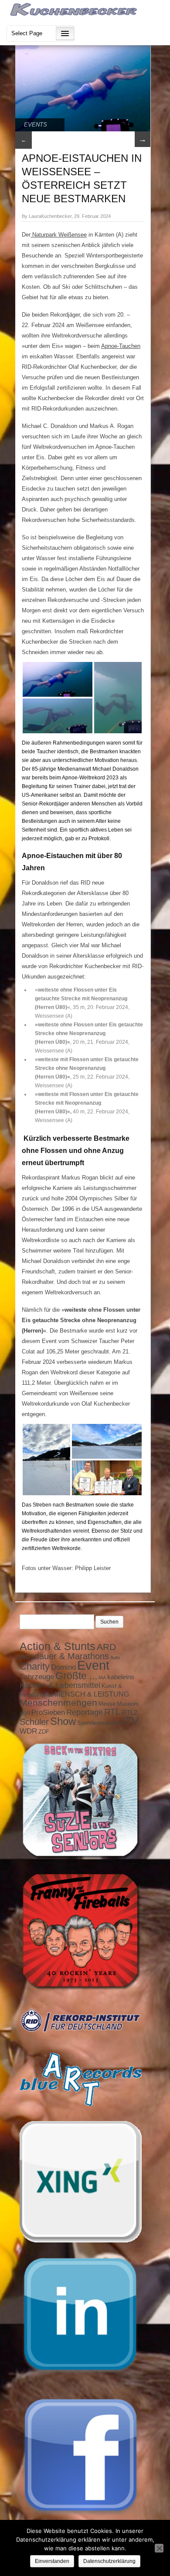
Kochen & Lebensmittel (60, 1685)
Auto (115, 1657)
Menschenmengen (58, 1703)
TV (131, 1721)
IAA (102, 1677)
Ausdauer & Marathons (64, 1656)
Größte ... (76, 1676)
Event (93, 1665)
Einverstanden (52, 2561)
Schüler (34, 1722)
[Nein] (159, 2548)
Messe (107, 1704)
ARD (106, 1647)
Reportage (85, 1712)
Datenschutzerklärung (109, 2561)
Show (63, 1721)
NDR (25, 1713)
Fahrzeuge (37, 1677)
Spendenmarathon (100, 1723)
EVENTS (36, 125)
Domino (63, 1667)
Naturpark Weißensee (59, 235)
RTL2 (129, 1713)
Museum (128, 1704)
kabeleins (121, 1677)
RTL (112, 1712)
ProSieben (48, 1712)
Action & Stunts (58, 1646)
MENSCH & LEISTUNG (92, 1694)
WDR (28, 1731)
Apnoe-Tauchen (121, 346)
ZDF (44, 1732)
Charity (35, 1666)
